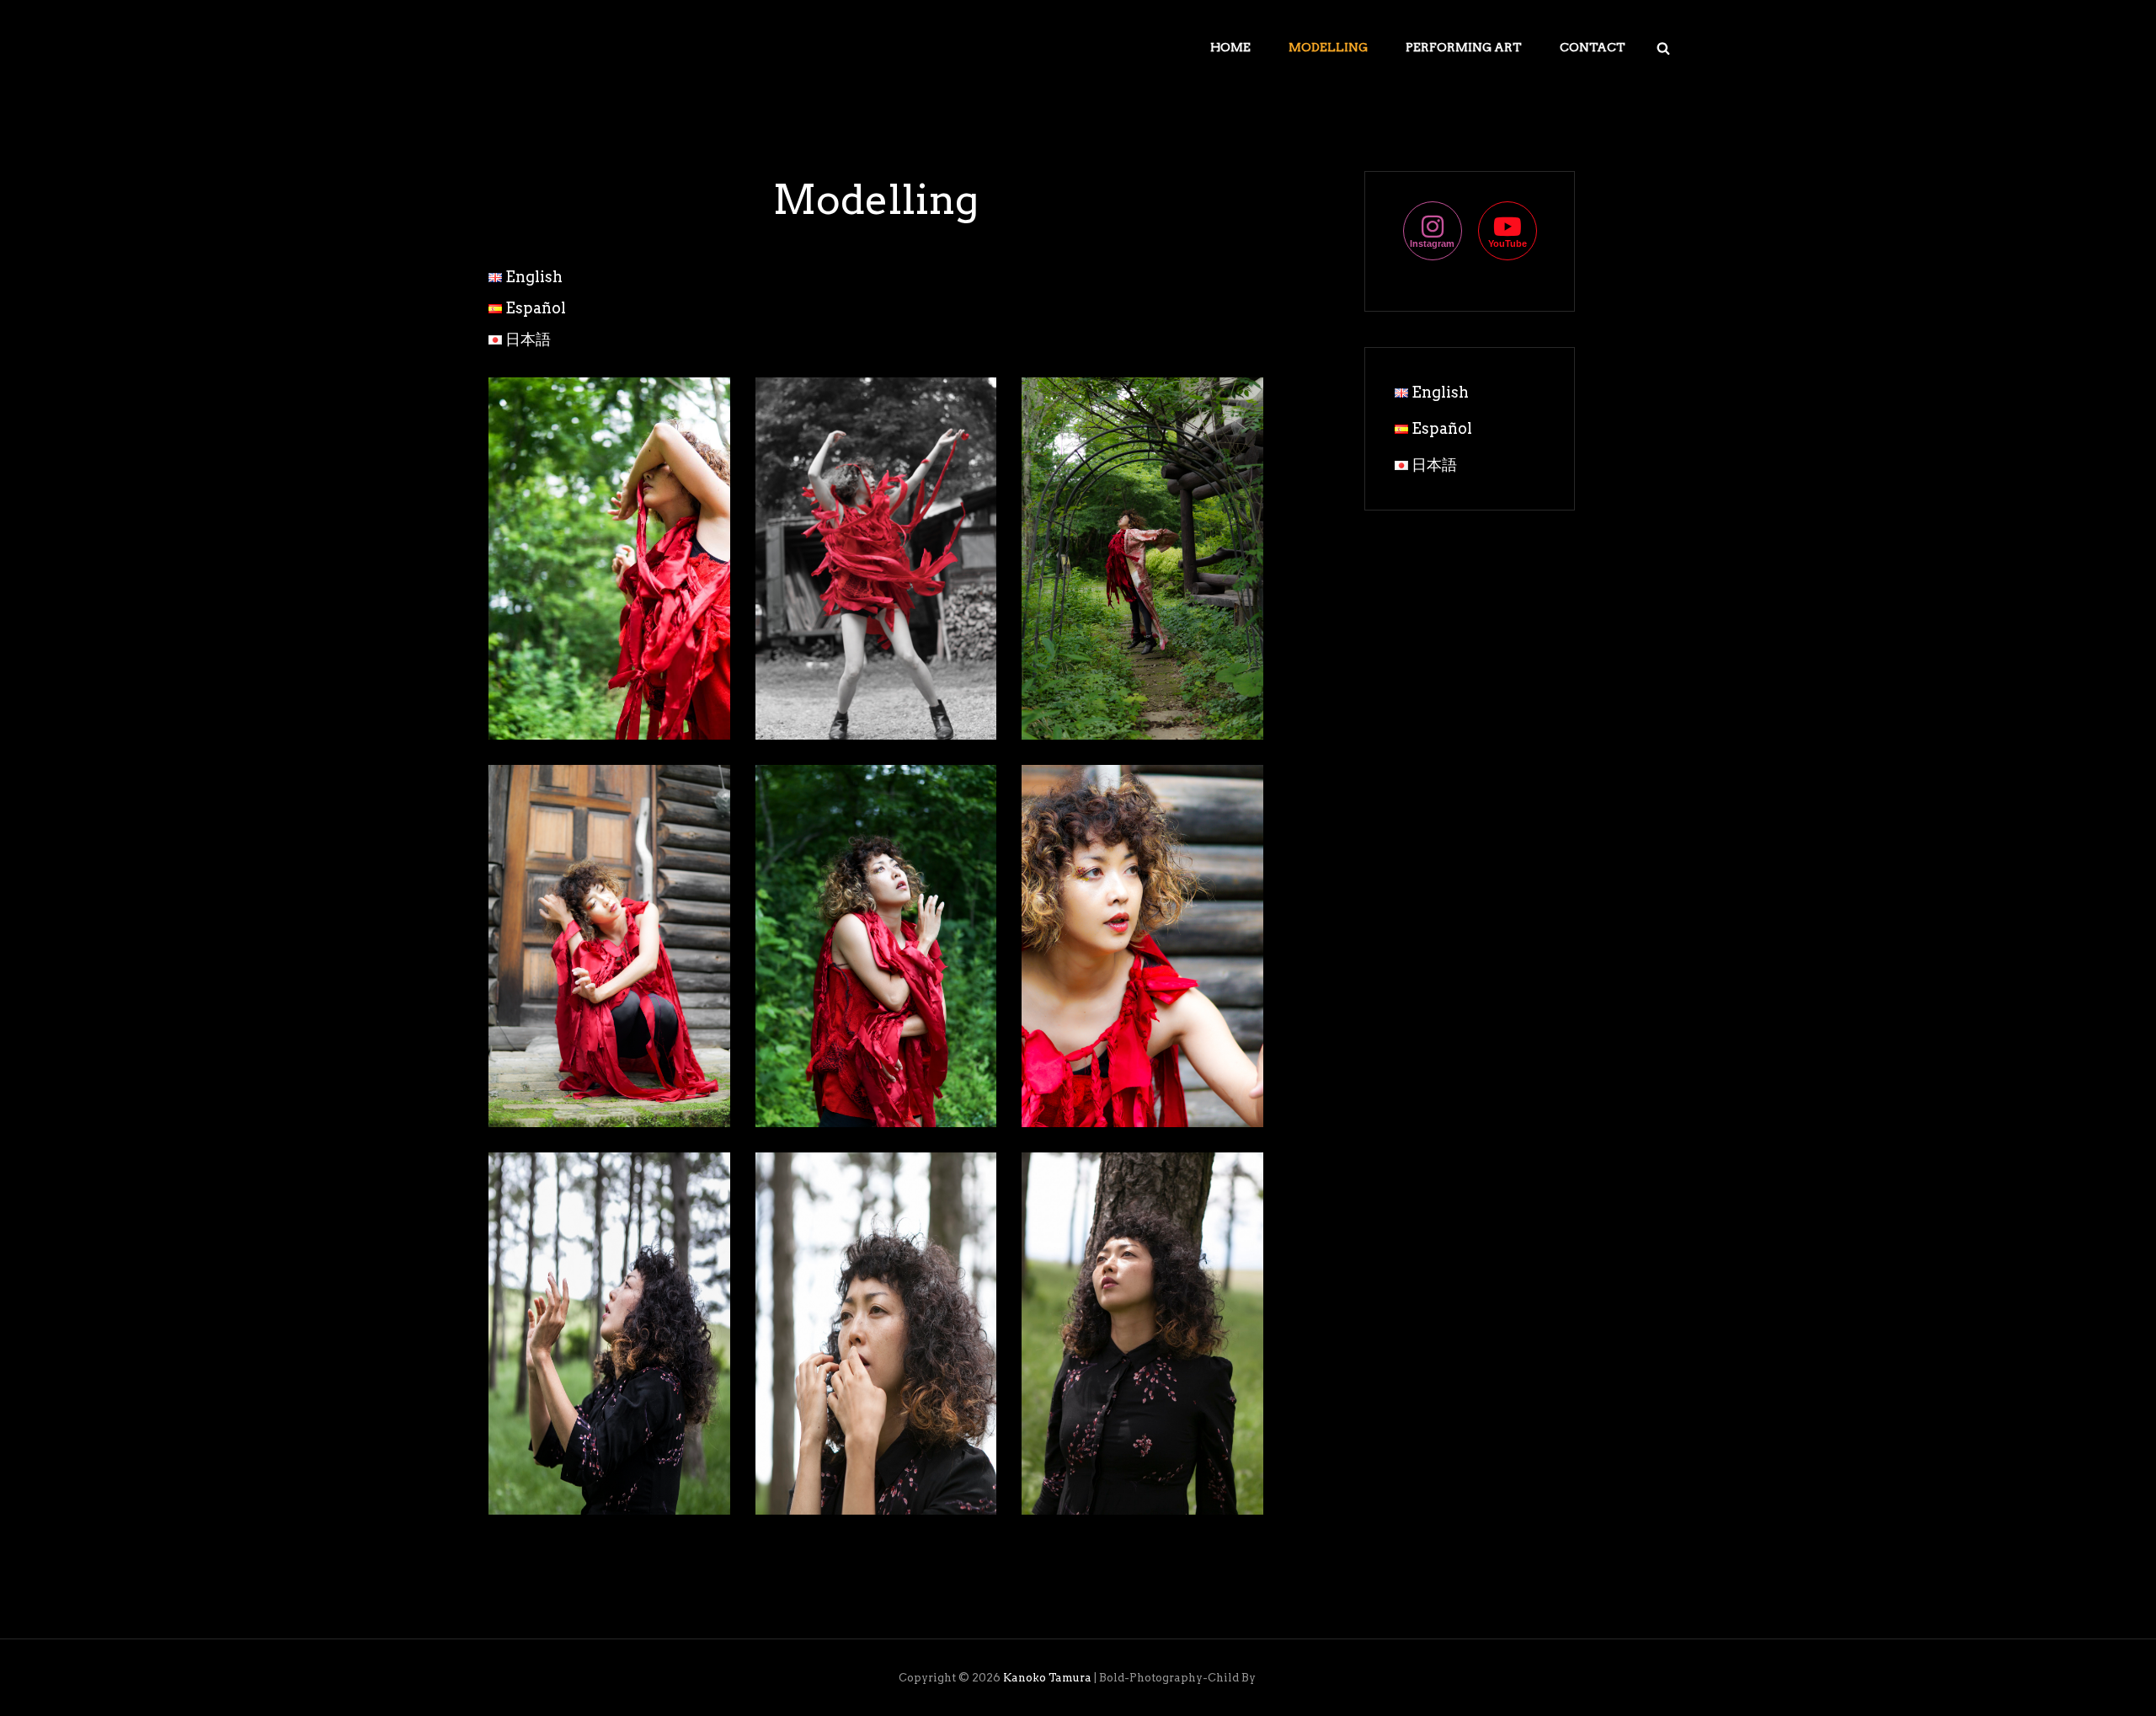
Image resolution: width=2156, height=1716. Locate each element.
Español (536, 308)
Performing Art (1464, 47)
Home (1230, 47)
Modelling (1328, 47)
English (534, 277)
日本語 (528, 339)
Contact (1593, 47)
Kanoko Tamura (1047, 1678)
